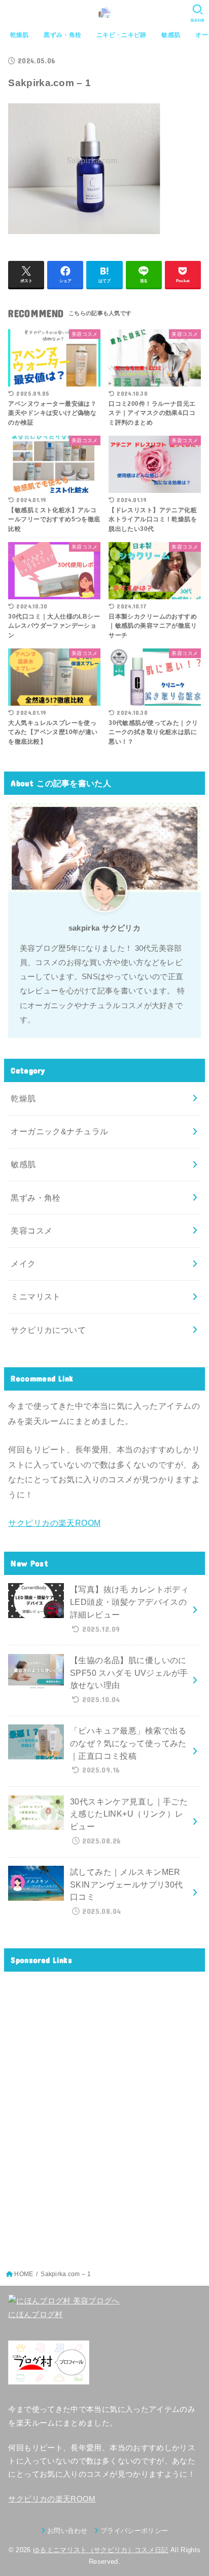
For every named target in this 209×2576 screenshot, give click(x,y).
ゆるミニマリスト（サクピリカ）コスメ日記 (101, 2550)
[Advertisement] (104, 2114)
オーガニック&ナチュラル (59, 1131)
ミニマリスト (36, 1296)
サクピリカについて (48, 1330)
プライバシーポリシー (134, 2531)
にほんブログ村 (35, 2315)
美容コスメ (31, 1231)
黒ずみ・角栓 (62, 35)
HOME (24, 2274)
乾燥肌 (20, 35)
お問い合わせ (67, 2531)
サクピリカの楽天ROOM (54, 1523)
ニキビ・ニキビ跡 (121, 35)
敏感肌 (171, 35)
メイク (23, 1263)
